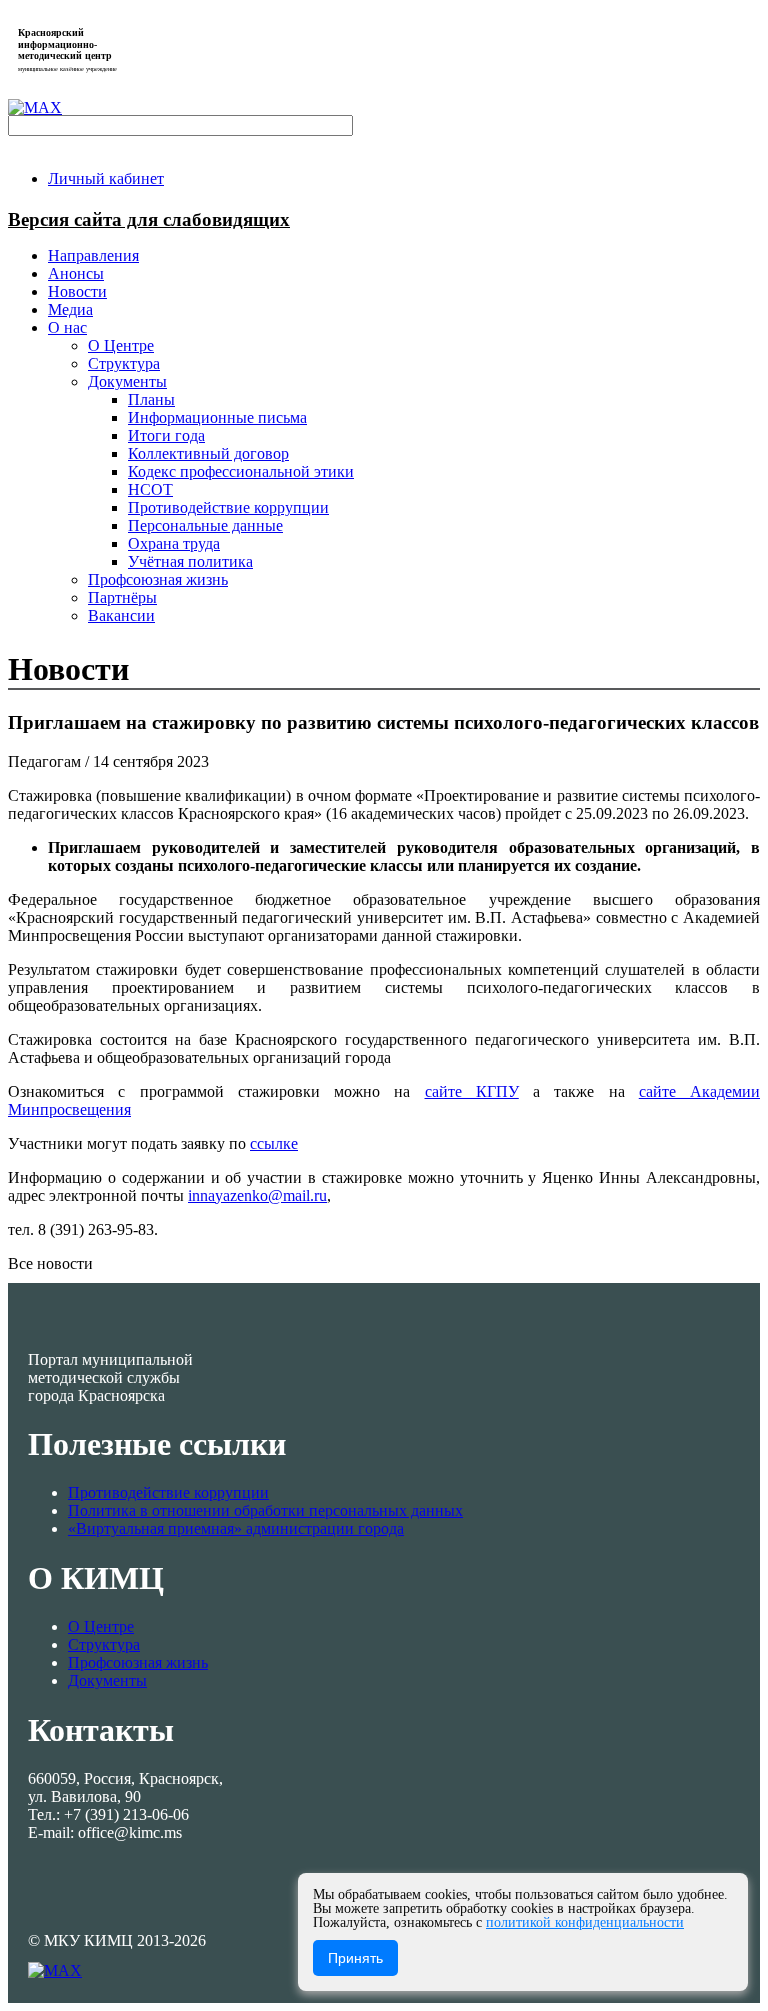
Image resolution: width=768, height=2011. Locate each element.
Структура (104, 1644)
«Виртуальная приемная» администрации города (236, 1528)
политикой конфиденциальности (585, 1922)
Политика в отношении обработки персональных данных (265, 1510)
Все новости (50, 1263)
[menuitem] (106, 178)
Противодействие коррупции (168, 1492)
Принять (355, 1958)
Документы (107, 1680)
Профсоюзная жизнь (138, 1662)
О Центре (101, 1626)
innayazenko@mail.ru (257, 1195)
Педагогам (46, 761)
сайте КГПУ (472, 1091)
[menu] (404, 472)
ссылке (274, 1143)
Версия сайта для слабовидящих (149, 219)
